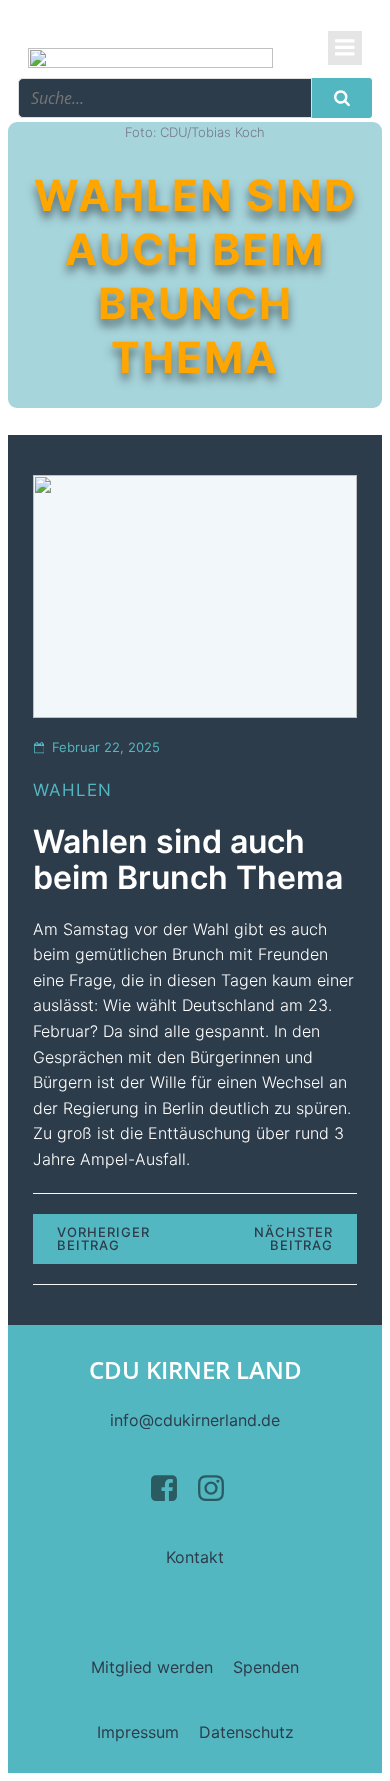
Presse (195, 1601)
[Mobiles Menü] (345, 48)
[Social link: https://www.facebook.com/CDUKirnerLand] (171, 1489)
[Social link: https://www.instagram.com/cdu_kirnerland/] (218, 1489)
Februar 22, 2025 (106, 747)
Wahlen (72, 790)
